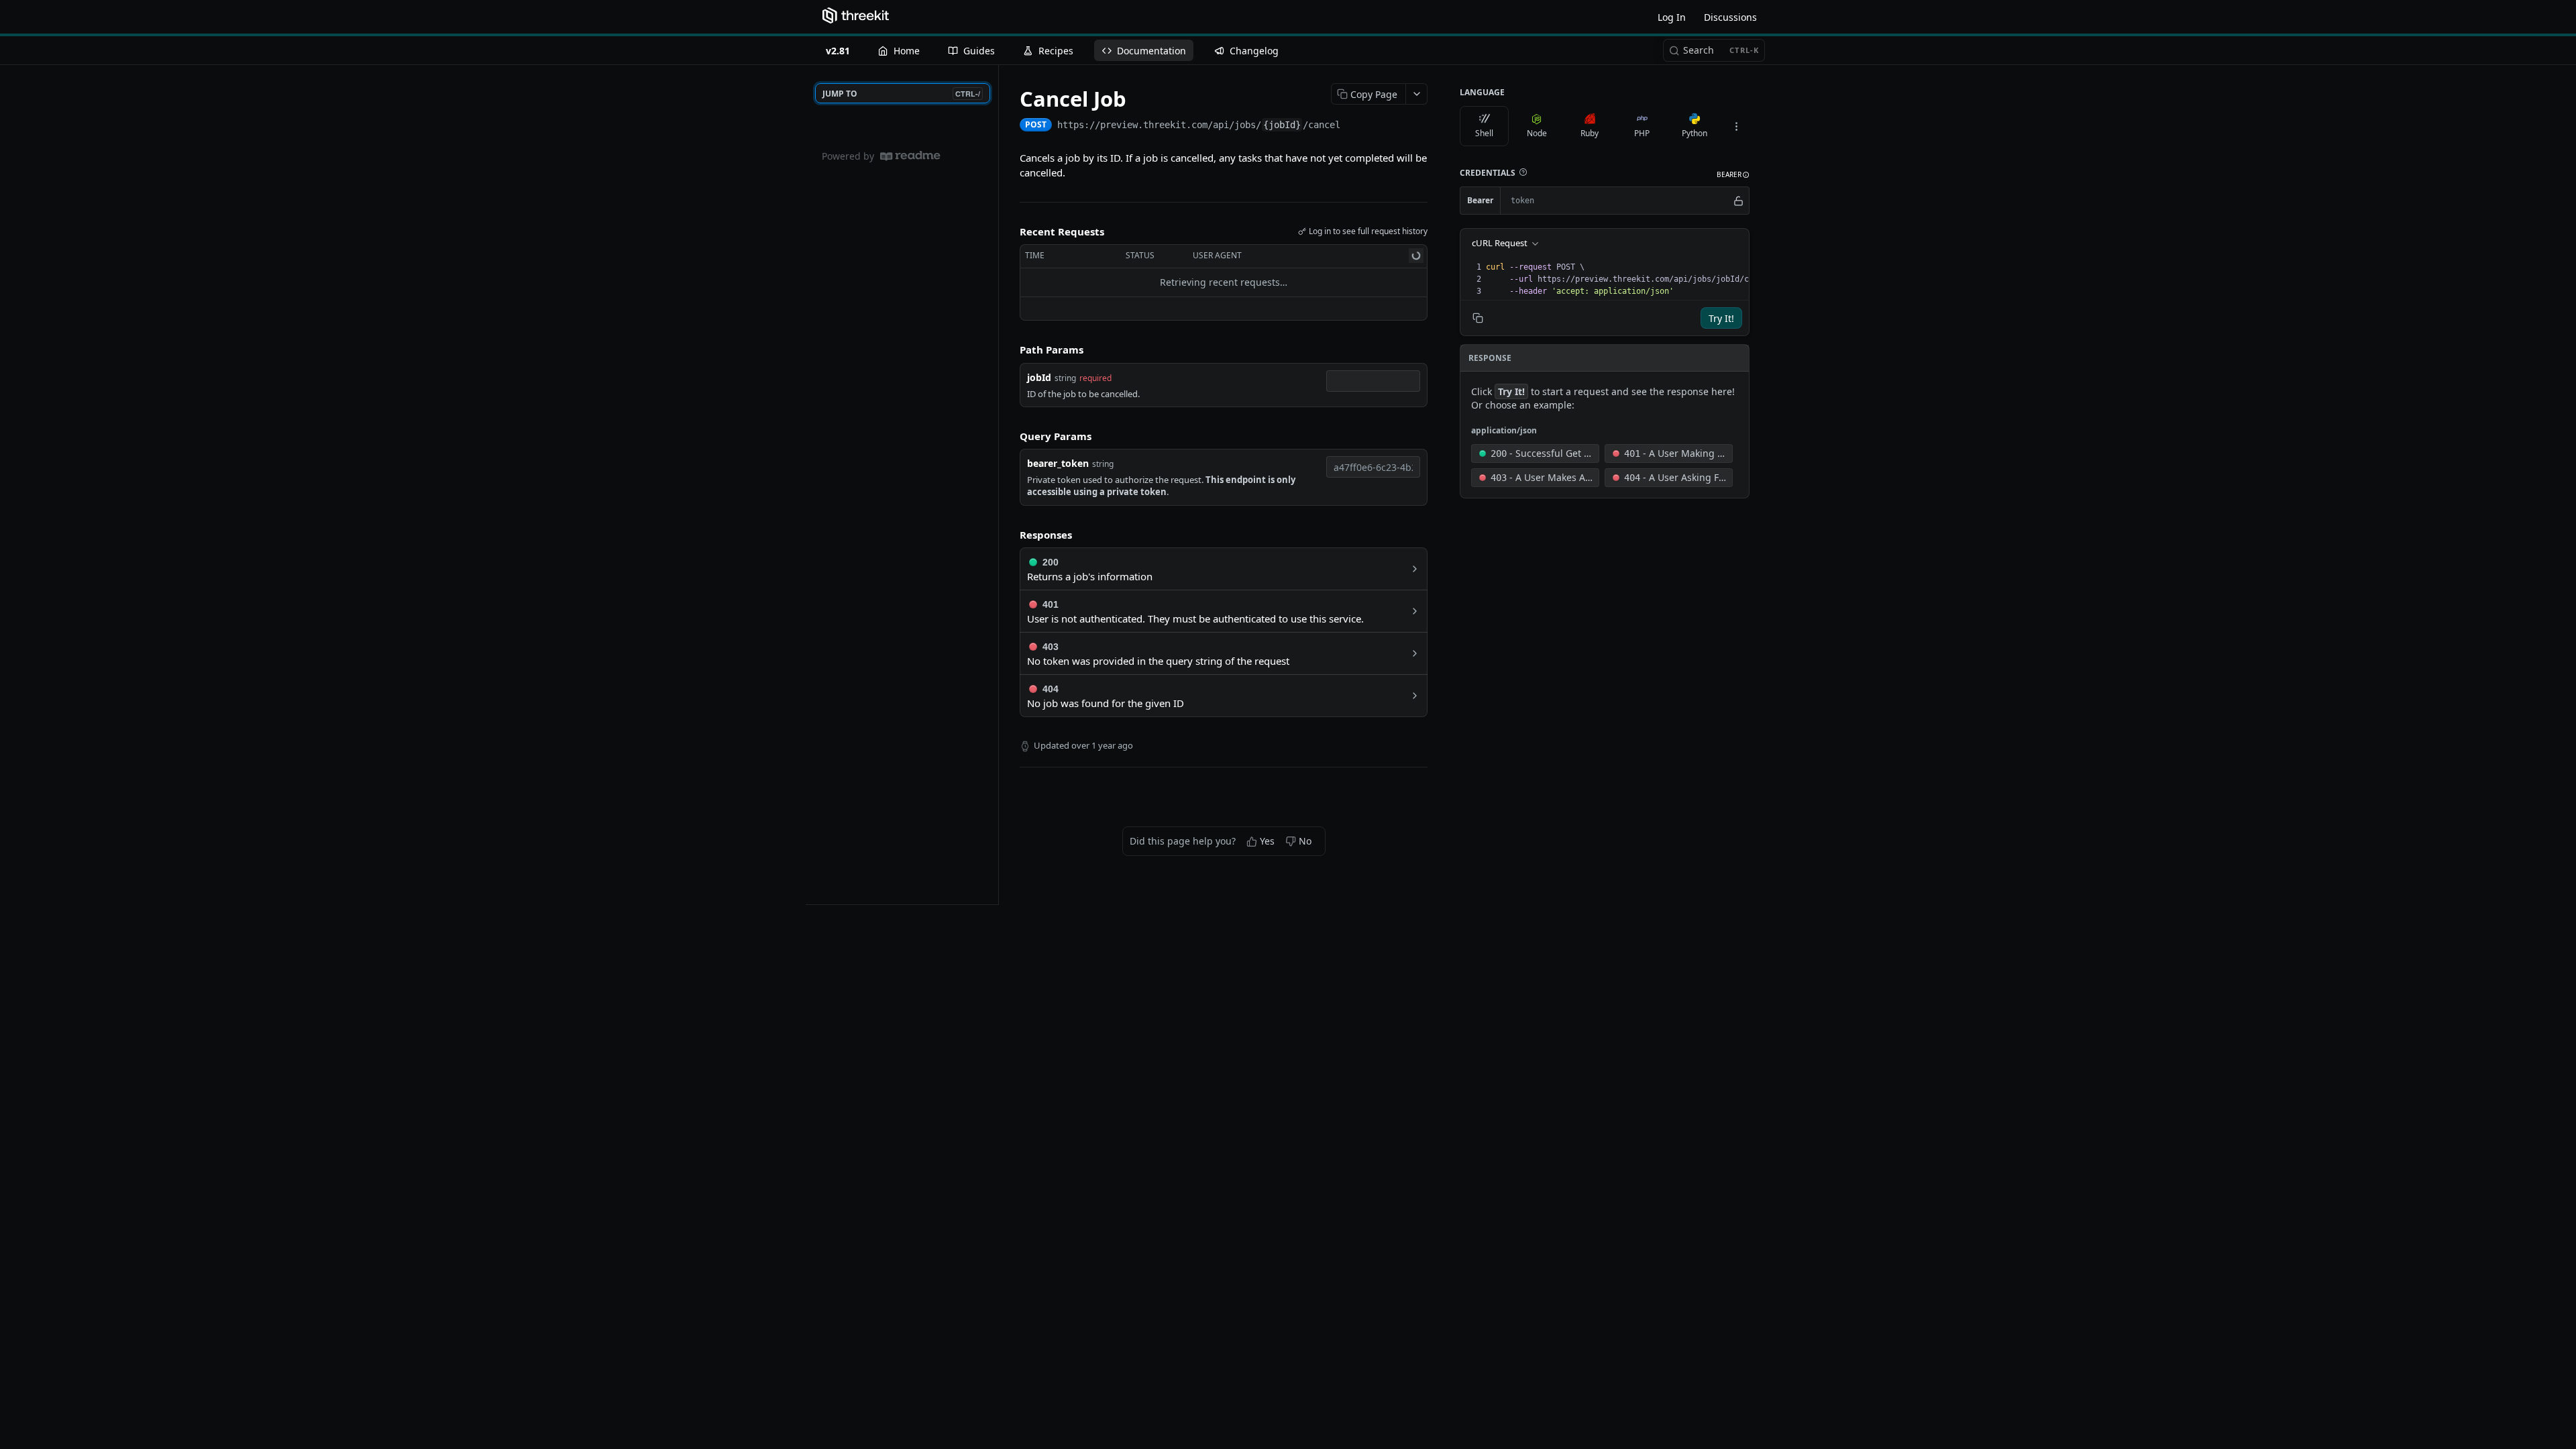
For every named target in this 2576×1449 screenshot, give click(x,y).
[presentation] (1633, 279)
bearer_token (1058, 463)
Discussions (1730, 17)
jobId (1039, 377)
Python (1695, 133)
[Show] (1738, 201)
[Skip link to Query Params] (1010, 436)
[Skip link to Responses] (1010, 535)
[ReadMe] (910, 156)
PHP (1642, 133)
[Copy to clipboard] (1354, 126)
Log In (1672, 17)
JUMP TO (901, 94)
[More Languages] (1736, 126)
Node (1537, 133)
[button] (1523, 172)
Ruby (1590, 133)
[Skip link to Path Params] (1010, 350)
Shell (1484, 133)
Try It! (1721, 318)
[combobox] (1373, 381)
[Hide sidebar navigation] (996, 484)
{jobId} (1282, 125)
